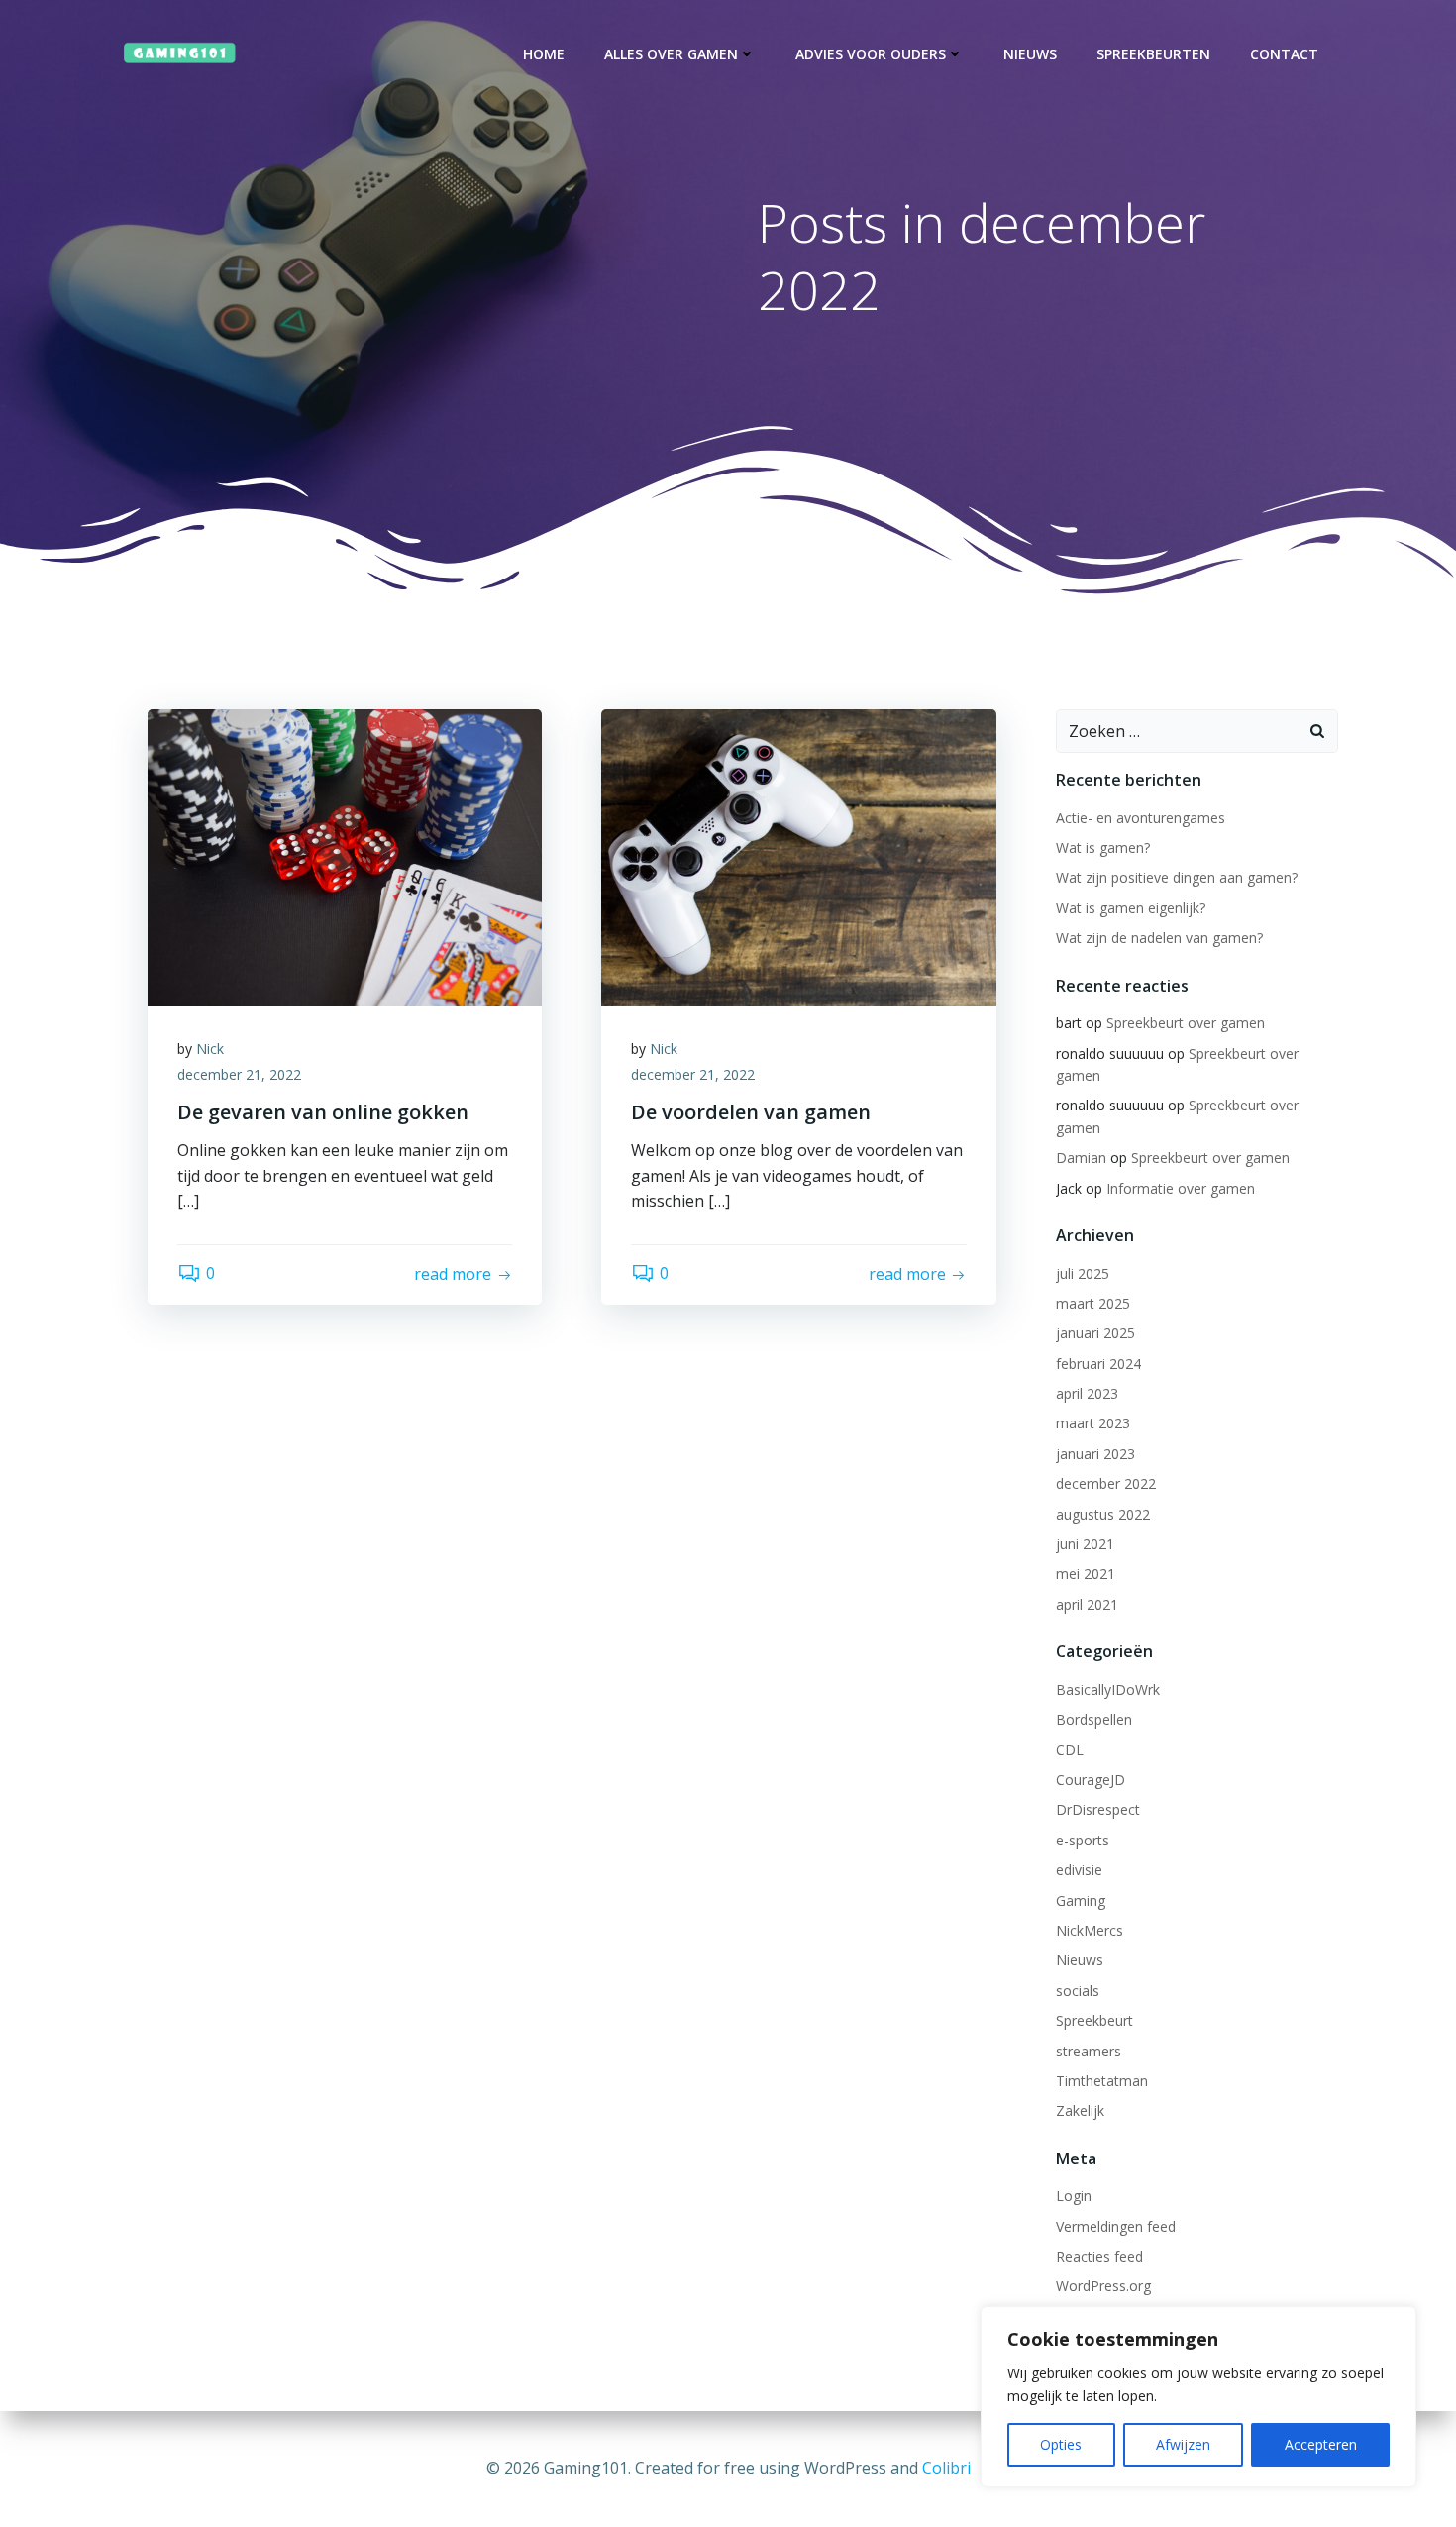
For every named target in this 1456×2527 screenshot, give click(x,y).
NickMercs (1090, 1930)
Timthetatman (1102, 2081)
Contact (1284, 54)
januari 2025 (1095, 1333)
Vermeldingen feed (1116, 2226)
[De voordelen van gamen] (798, 856)
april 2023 (1087, 1393)
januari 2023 (1095, 1454)
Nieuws (1030, 54)
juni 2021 (1085, 1544)
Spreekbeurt (1094, 2020)
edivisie (1079, 1870)
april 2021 (1087, 1604)
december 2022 (1106, 1483)
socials (1078, 1991)
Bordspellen (1094, 1719)
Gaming (1081, 1900)
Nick (210, 1049)
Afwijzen (1183, 2444)
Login (1074, 2196)
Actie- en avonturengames (1141, 818)
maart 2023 (1093, 1423)
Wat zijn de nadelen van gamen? (1159, 938)
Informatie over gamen (1181, 1188)
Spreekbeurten (1153, 54)
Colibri (946, 2468)
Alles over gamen (671, 54)
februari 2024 (1098, 1364)
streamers (1089, 2051)
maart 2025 (1093, 1303)
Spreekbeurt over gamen (1186, 1023)
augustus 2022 (1103, 1514)
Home (544, 54)
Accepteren (1321, 2444)
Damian (1081, 1158)
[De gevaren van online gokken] (345, 856)
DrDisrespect (1098, 1809)
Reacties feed (1099, 2256)
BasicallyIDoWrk (1108, 1689)
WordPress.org (1103, 2286)
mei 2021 (1086, 1574)
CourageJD (1091, 1780)
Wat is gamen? (1103, 847)
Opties (1061, 2444)
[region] (1198, 2397)
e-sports (1083, 1840)
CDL (1070, 1750)
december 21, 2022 (239, 1074)
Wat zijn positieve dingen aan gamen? (1177, 877)
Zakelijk (1080, 2110)
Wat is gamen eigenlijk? (1131, 908)
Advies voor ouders (871, 54)
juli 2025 (1083, 1273)
